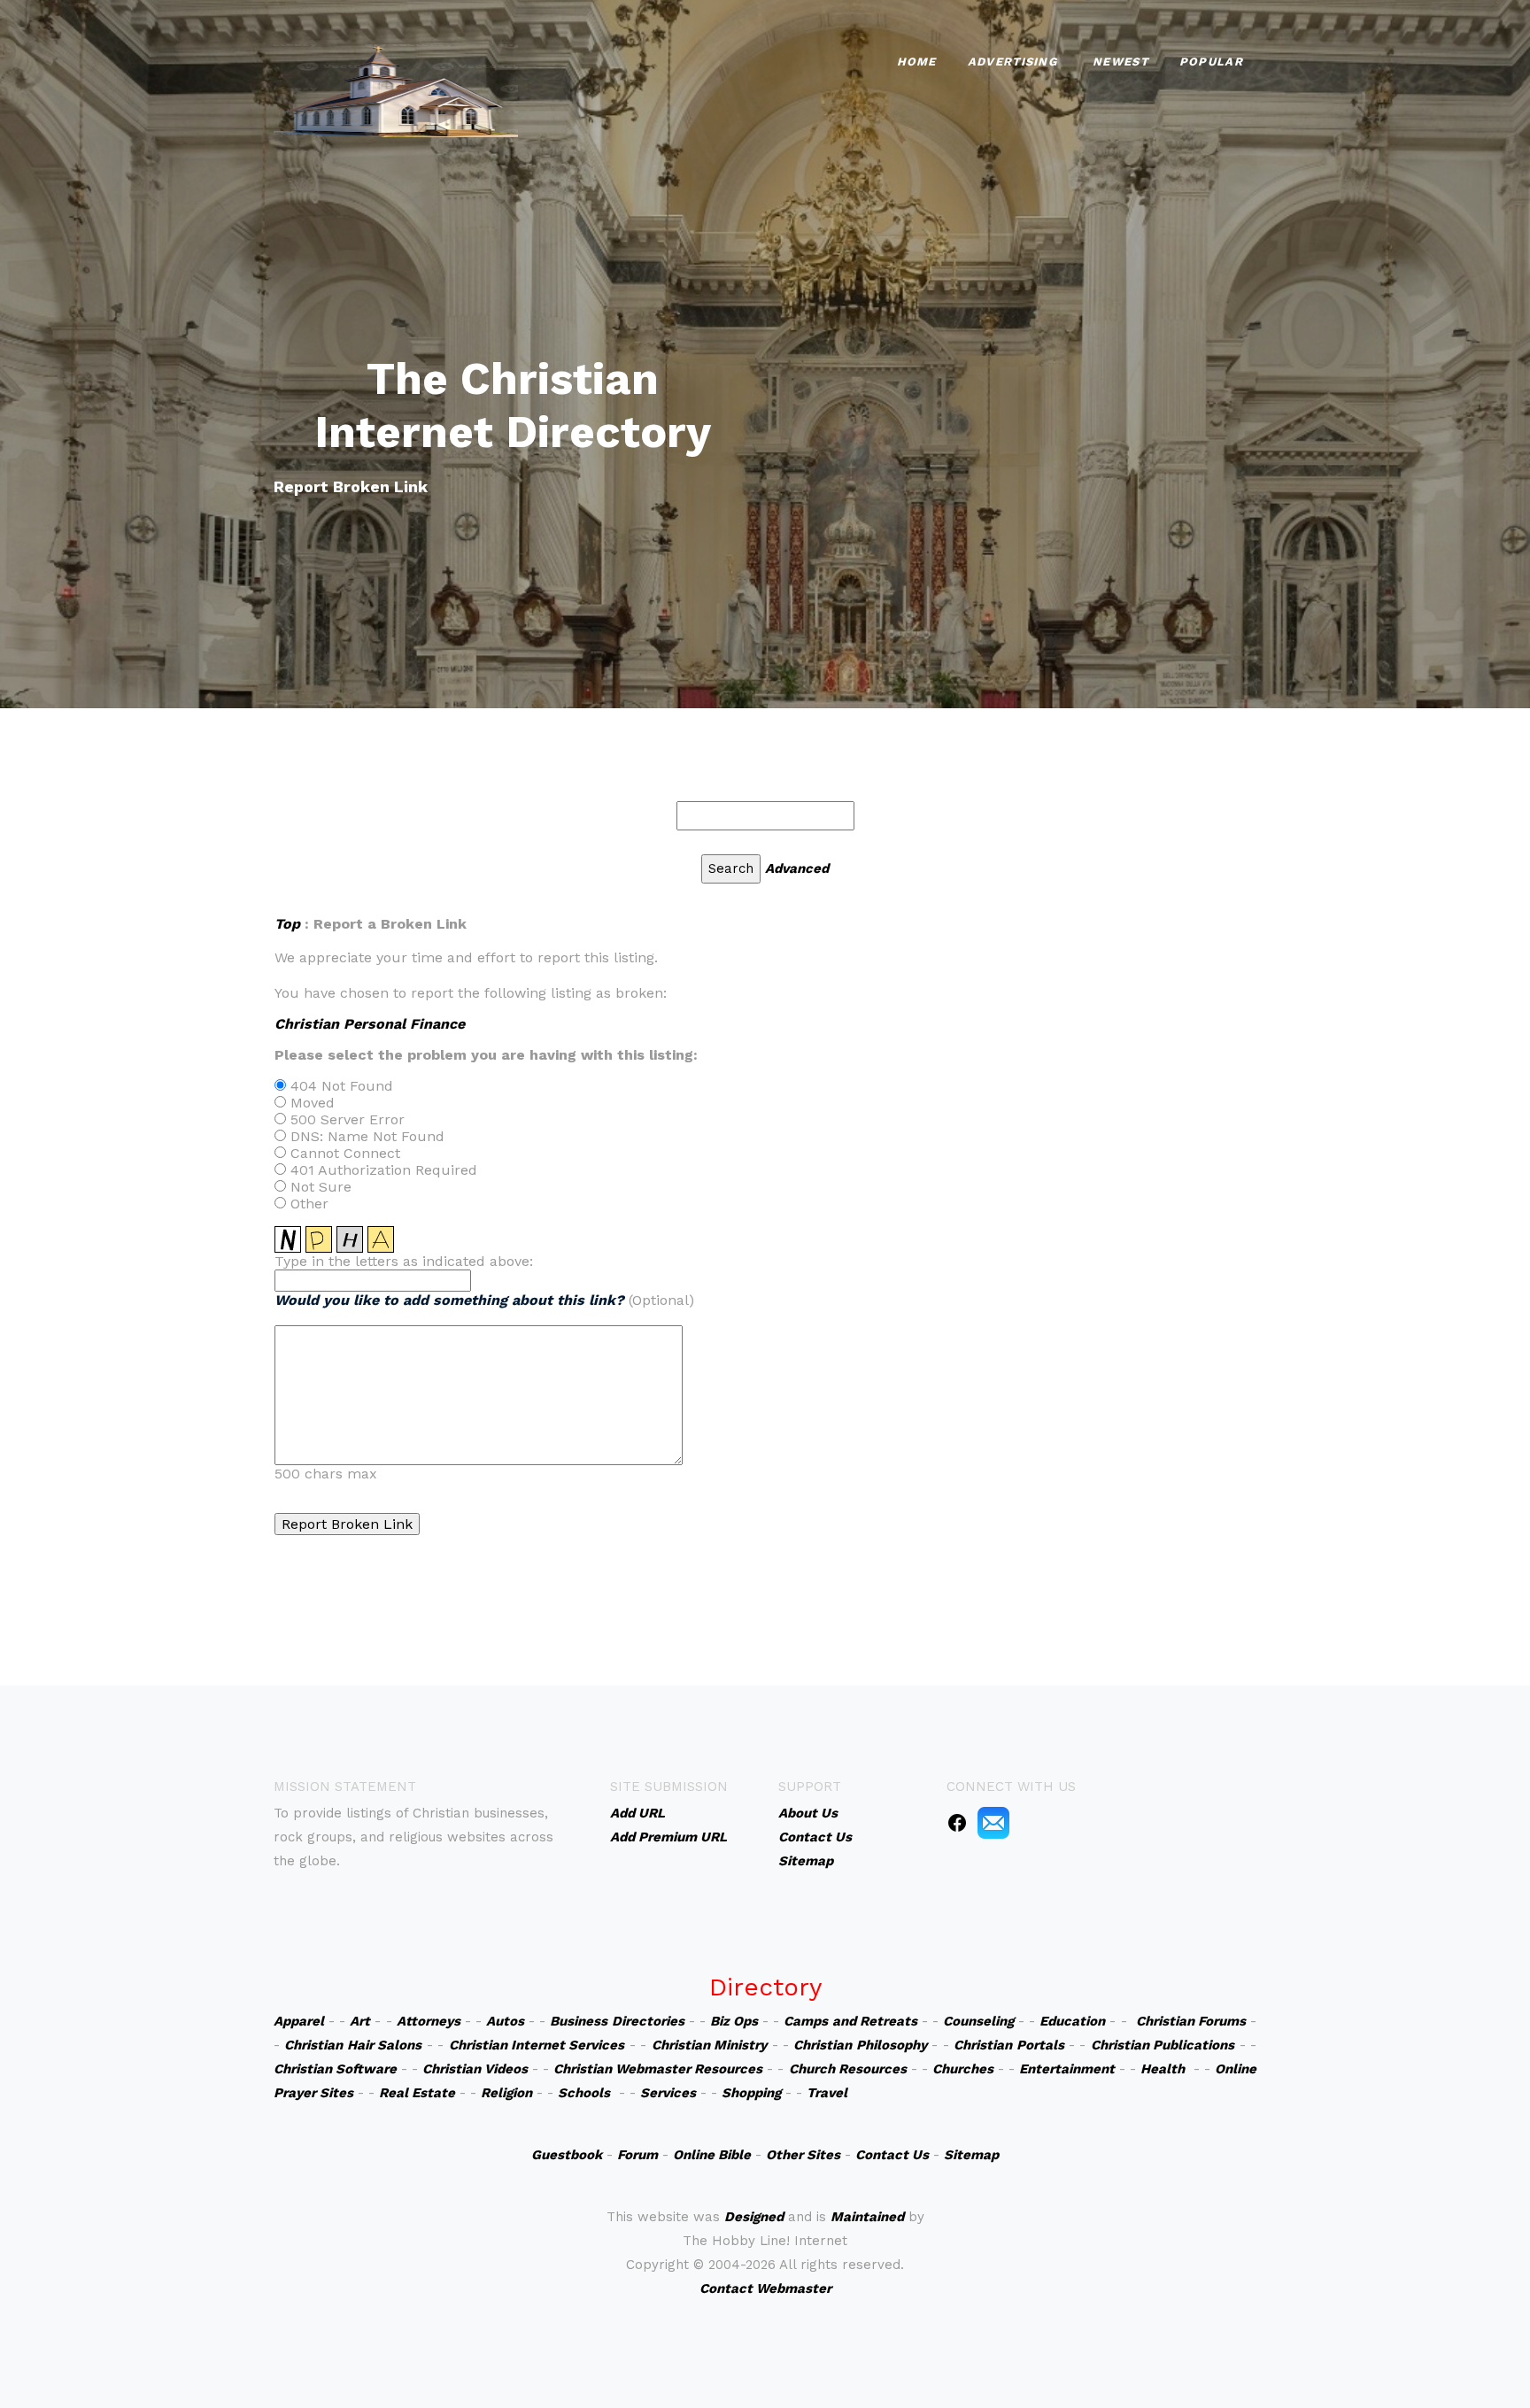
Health (1163, 2069)
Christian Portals (1008, 2045)
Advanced (797, 868)
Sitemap (971, 2155)
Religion (506, 2093)
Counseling (978, 2021)
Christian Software (335, 2069)
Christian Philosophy (860, 2045)
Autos (505, 2021)
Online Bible (712, 2155)
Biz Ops (734, 2021)
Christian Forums (1191, 2021)
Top (287, 924)
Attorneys (429, 2021)
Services (668, 2093)
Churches (963, 2069)
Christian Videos (475, 2069)
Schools (584, 2093)
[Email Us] (993, 1822)
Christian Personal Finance (370, 1024)
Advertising (1012, 62)
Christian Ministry (709, 2045)
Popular (1211, 62)
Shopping (751, 2093)
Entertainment (1067, 2069)
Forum (637, 2155)
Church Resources (848, 2069)
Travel (827, 2093)
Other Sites (803, 2155)
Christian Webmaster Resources (658, 2069)
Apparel (299, 2021)
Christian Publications (1163, 2045)
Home (917, 62)
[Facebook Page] (957, 1822)
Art (360, 2021)
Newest (1120, 62)
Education (1072, 2021)
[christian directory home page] (396, 89)
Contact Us (892, 2155)
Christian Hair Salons (353, 2045)
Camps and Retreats (850, 2021)
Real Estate (417, 2093)
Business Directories (617, 2021)
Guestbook (567, 2155)
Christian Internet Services (537, 2045)
